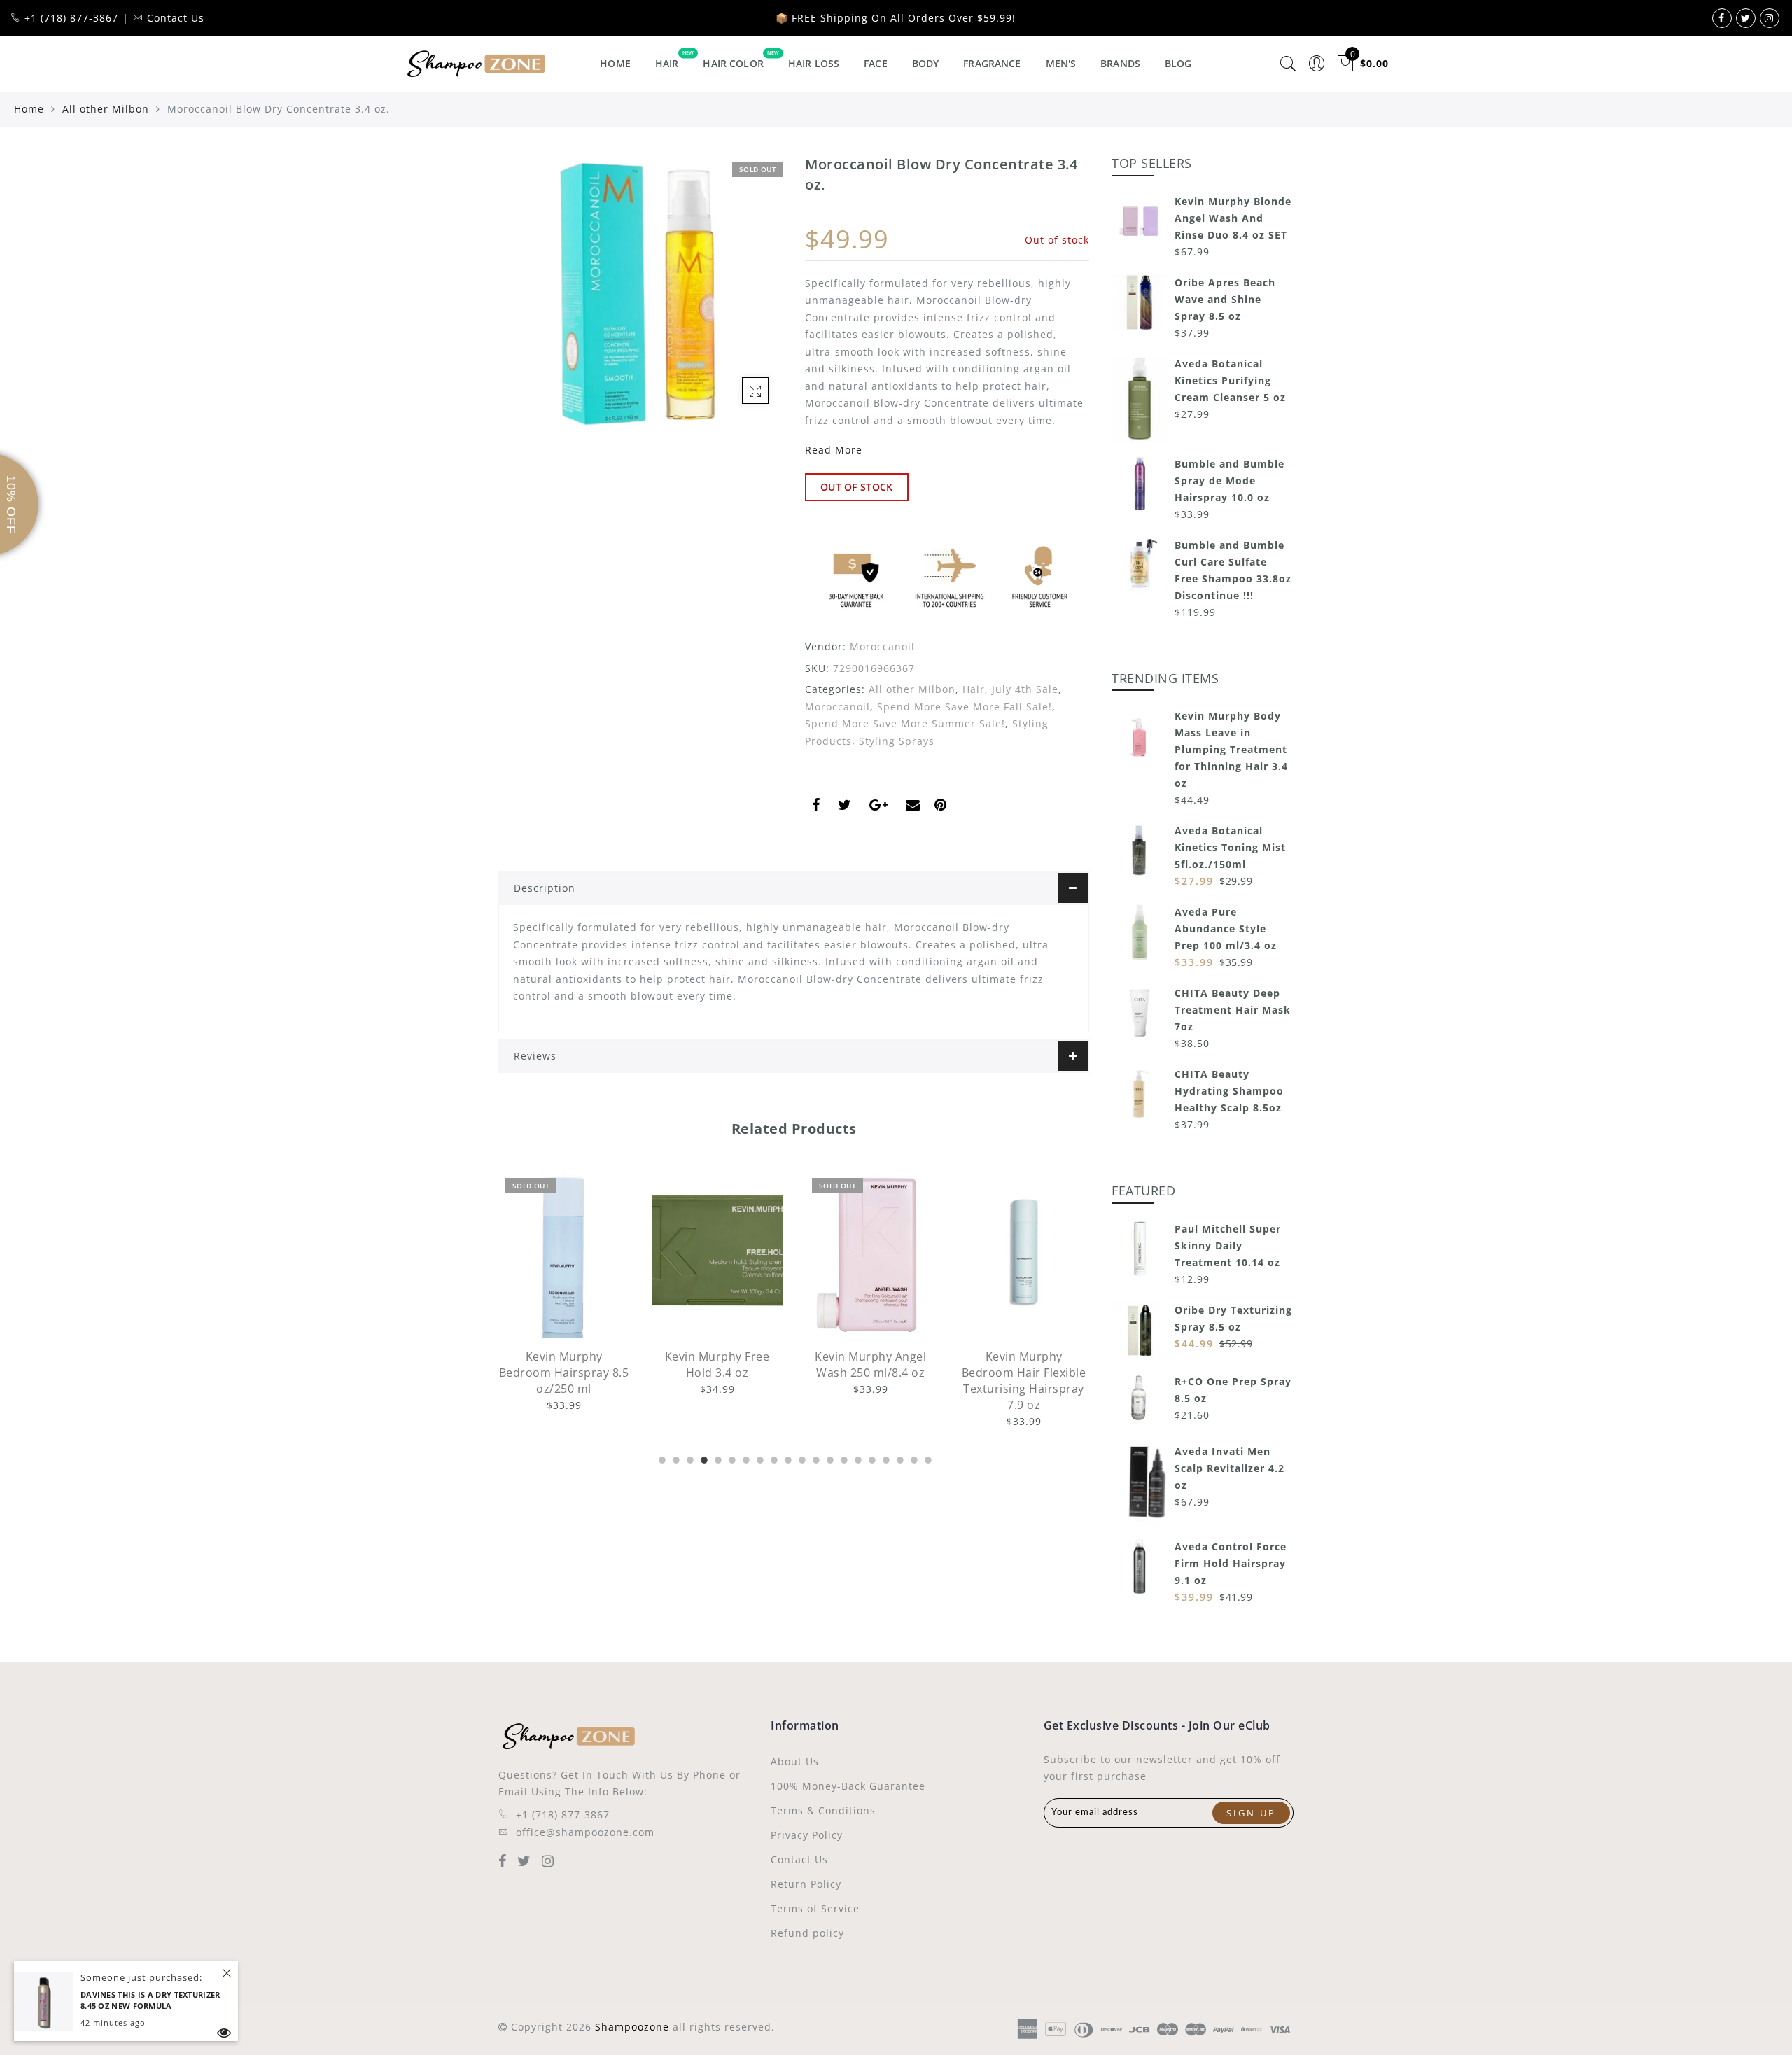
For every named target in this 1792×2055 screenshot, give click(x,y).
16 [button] (871, 1458)
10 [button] (787, 1458)
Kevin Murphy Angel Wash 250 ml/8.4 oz (870, 1365)
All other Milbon (106, 109)
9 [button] (773, 1458)
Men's (1061, 63)
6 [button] (731, 1458)
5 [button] (717, 1458)
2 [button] (675, 1458)
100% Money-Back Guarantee (848, 1786)
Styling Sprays (897, 741)
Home (615, 63)
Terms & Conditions (823, 1810)
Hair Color (733, 63)
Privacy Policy (807, 1835)
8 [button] (759, 1458)
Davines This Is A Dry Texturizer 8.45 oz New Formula (150, 2000)
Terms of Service (815, 1908)
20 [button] (927, 1458)
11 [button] (801, 1458)
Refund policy (807, 1933)
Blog (1178, 63)
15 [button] (857, 1458)
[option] (564, 1292)
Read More (834, 450)
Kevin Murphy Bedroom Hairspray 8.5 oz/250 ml (564, 1373)
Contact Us (799, 1859)
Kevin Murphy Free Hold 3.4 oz (717, 1365)
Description (545, 888)
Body (926, 63)
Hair (667, 63)
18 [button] (899, 1458)
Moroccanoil (882, 646)
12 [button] (815, 1458)
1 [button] (661, 1458)
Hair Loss (814, 63)
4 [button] (703, 1458)
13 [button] (829, 1458)
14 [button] (843, 1458)
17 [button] (885, 1458)
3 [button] (689, 1458)
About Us (795, 1761)
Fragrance (992, 63)
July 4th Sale (1025, 689)
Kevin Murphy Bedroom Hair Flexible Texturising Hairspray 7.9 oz (1024, 1381)
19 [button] (913, 1458)
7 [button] (745, 1458)
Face (876, 63)
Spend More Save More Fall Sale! (965, 707)
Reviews (535, 1056)
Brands (1120, 63)
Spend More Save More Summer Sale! (905, 723)
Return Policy (806, 1884)
